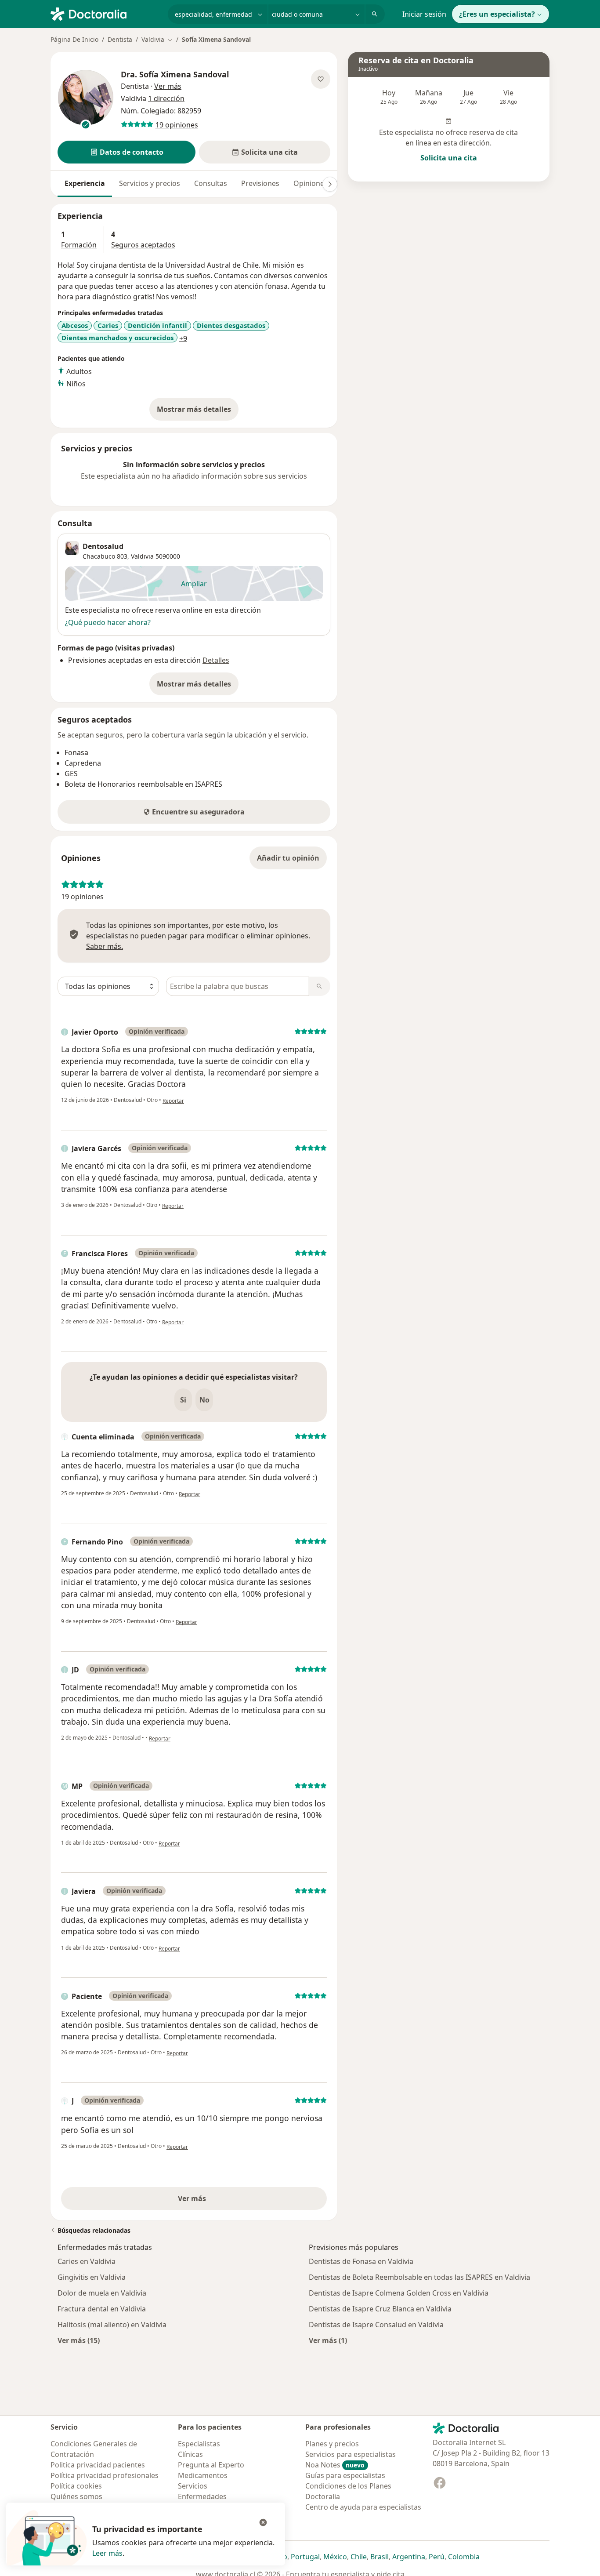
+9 (183, 338)
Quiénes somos (76, 2496)
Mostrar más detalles (198, 412)
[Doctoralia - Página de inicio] (106, 13)
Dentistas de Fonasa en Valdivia (361, 2261)
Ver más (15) (79, 2340)
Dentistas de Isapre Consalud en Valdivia (376, 2325)
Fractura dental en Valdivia (102, 2309)
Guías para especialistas (345, 2475)
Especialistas (199, 2444)
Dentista (120, 39)
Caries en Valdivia (87, 2261)
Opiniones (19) (318, 183)
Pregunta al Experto (211, 2465)
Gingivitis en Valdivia (92, 2277)
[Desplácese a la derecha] (330, 184)
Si (183, 1400)
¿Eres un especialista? (497, 14)
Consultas (211, 183)
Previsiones (260, 183)
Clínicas (190, 2454)
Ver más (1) (328, 2340)
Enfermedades (202, 2496)
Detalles (216, 660)
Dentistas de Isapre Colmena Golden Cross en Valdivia (399, 2293)
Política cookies (76, 2486)
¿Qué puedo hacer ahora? (108, 622)
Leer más (107, 2553)
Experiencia (85, 183)
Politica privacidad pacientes (98, 2465)
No (204, 1400)
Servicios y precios (150, 183)
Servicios (193, 2486)
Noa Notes (335, 2465)
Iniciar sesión (424, 14)
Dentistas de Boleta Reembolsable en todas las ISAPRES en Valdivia (419, 2277)
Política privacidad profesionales (105, 2475)
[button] (127, 152)
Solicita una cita (449, 158)
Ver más (222, 2201)
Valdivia (142, 556)
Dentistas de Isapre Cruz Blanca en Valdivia (380, 2309)
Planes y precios (332, 2444)
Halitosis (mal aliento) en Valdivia (112, 2325)
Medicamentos (203, 2475)
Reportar (173, 1101)
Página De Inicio (74, 39)
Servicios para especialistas (351, 2454)
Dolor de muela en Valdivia (102, 2293)
